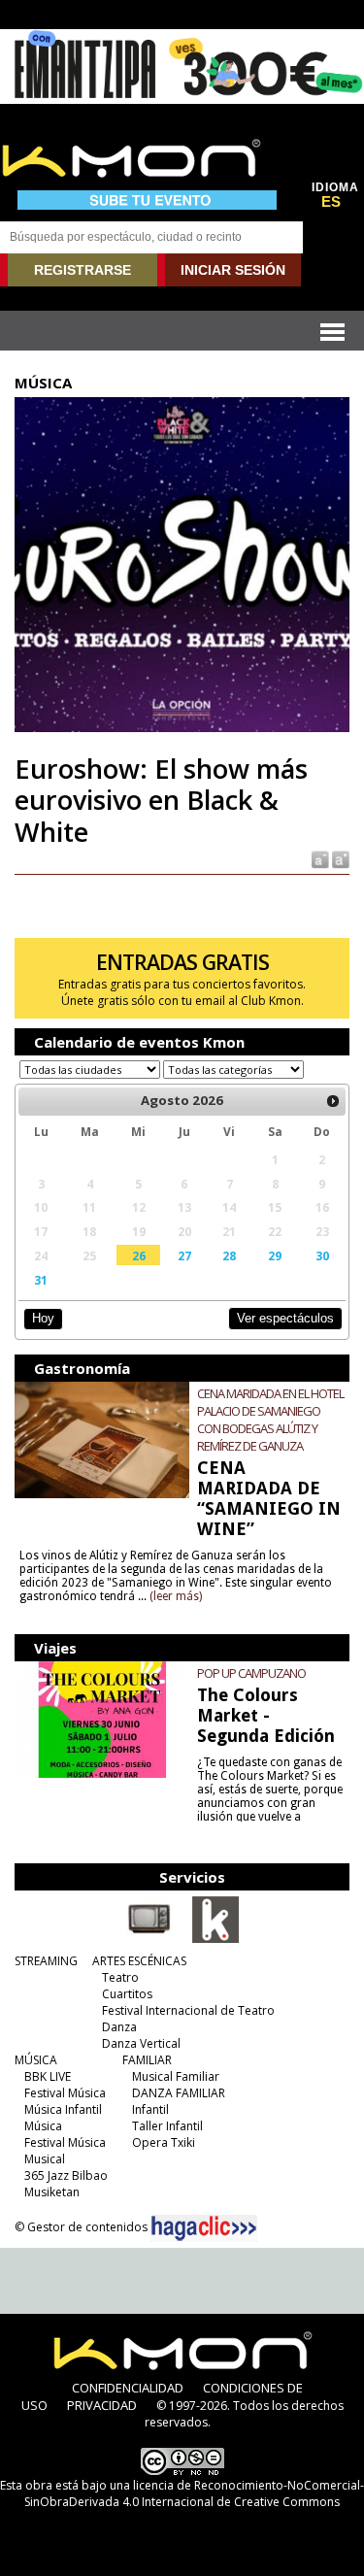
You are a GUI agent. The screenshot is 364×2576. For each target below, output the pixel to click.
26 (139, 1255)
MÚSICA (36, 2060)
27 (184, 1255)
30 (322, 1255)
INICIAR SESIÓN (233, 270)
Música (43, 2126)
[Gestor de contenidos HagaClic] (204, 2228)
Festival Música (65, 2093)
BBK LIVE (48, 2076)
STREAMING (46, 1961)
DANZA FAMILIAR (179, 2093)
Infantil (150, 2109)
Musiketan (52, 2192)
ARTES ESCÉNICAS (139, 1961)
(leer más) (176, 1596)
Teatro (120, 1977)
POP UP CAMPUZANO (251, 1673)
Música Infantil (63, 2109)
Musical (45, 2159)
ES (331, 202)
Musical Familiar (176, 2076)
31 (41, 1280)
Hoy (43, 1318)
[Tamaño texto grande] (339, 859)
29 (275, 1255)
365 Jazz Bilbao (66, 2175)
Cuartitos (127, 1994)
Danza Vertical (141, 2043)
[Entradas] (215, 1939)
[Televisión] (149, 1939)
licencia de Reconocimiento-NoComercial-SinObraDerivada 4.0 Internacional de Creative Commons (194, 2493)
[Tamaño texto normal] (319, 859)
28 (229, 1255)
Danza (119, 2027)
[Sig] (333, 1101)
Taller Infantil (167, 2126)
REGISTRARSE (83, 270)
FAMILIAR (147, 2060)
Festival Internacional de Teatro (188, 2010)
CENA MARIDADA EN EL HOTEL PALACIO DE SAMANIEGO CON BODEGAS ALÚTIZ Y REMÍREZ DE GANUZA (270, 1420)
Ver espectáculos (285, 1318)
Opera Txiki (164, 2142)
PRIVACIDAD (102, 2405)
